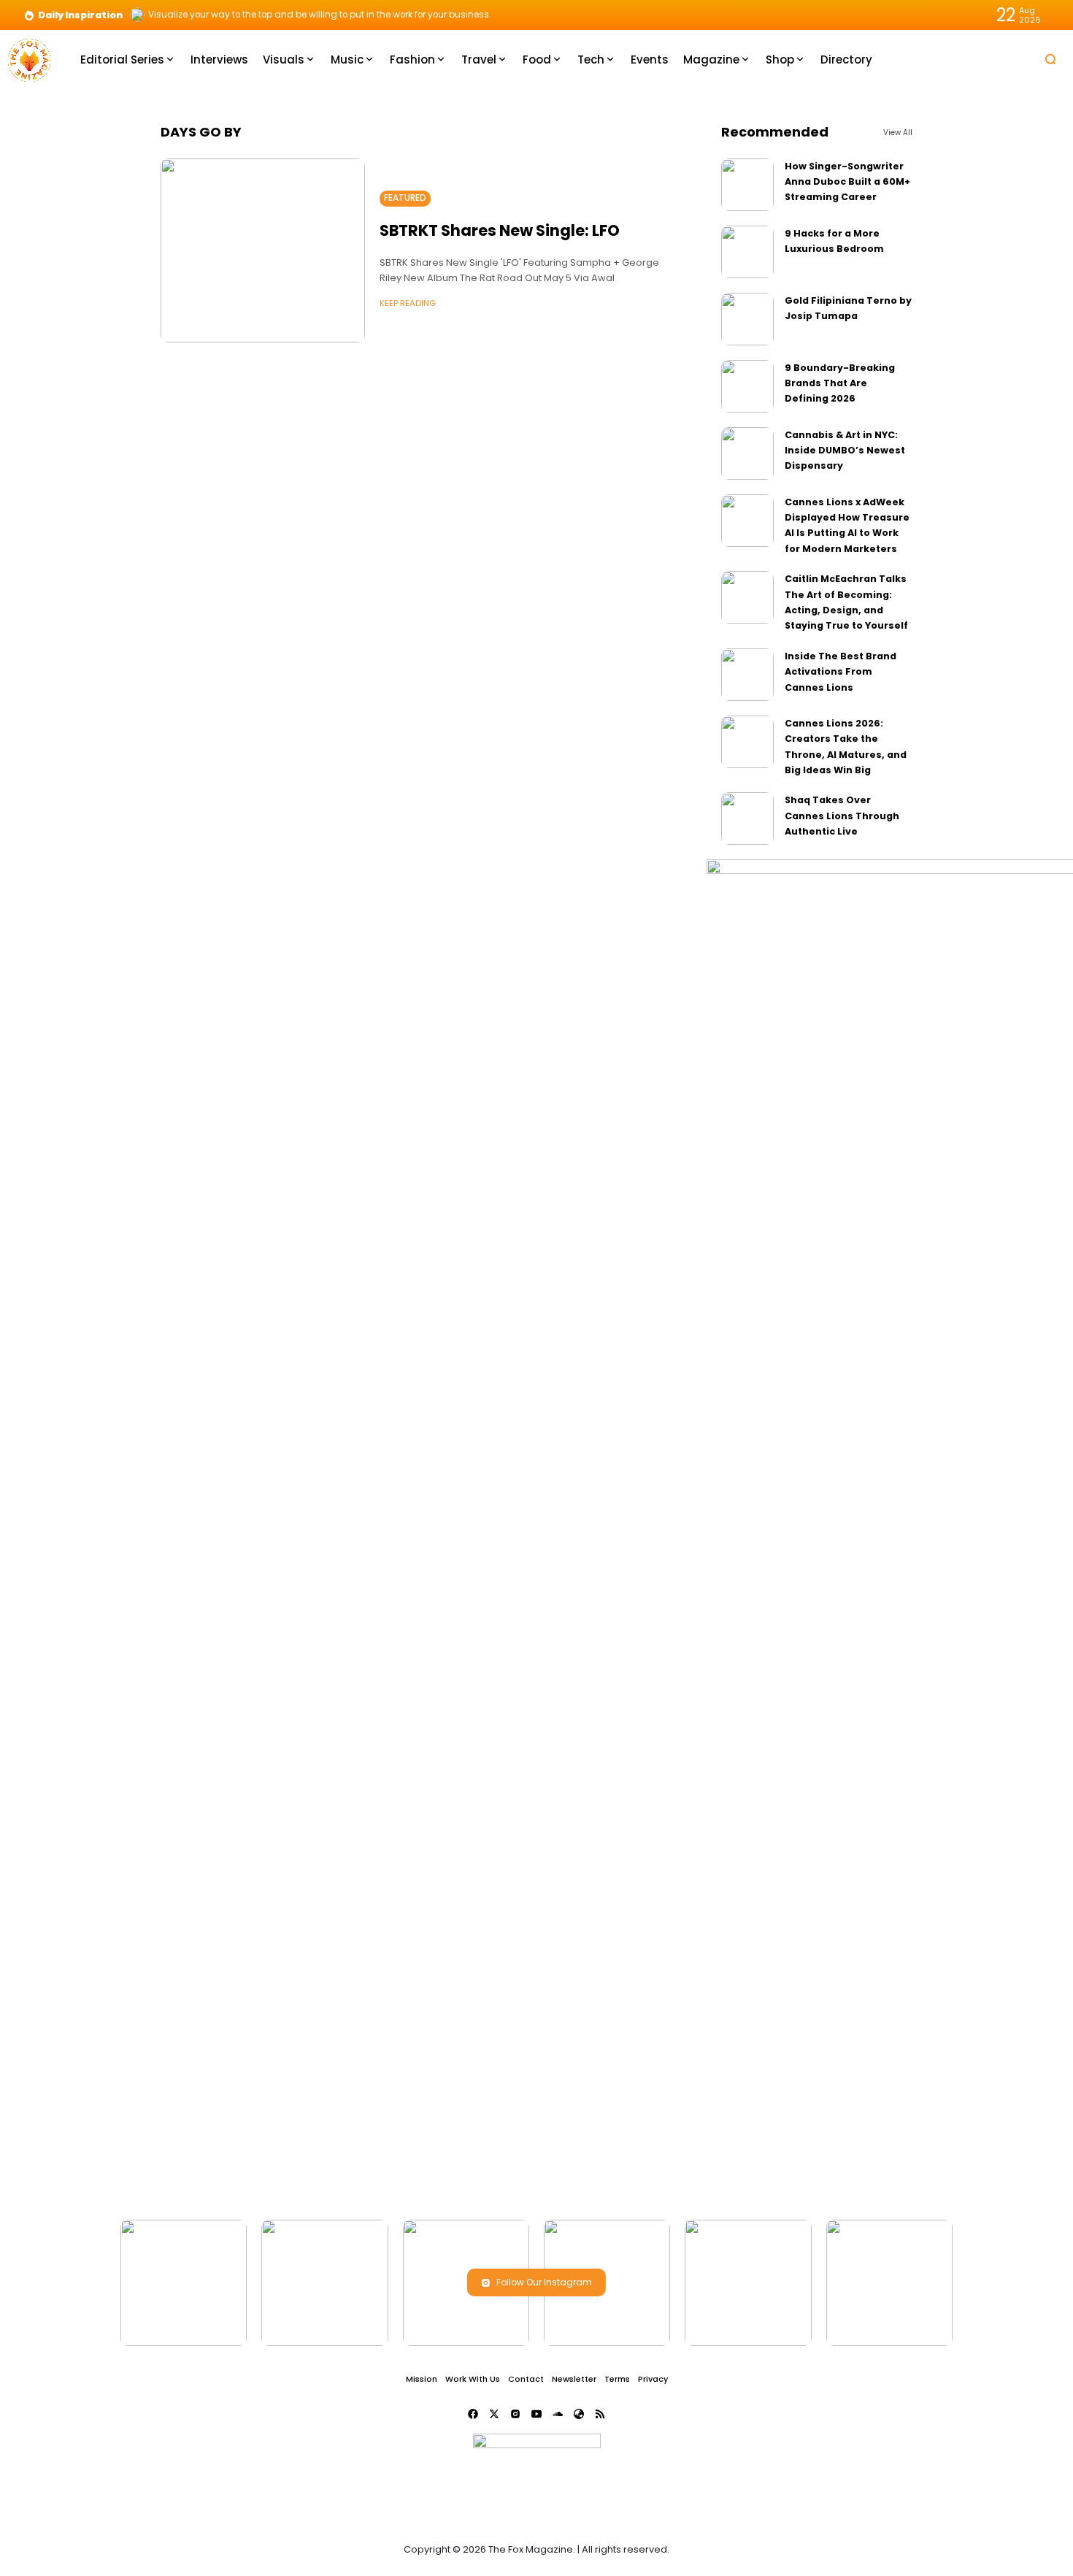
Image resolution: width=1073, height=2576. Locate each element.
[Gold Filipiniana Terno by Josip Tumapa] (747, 319)
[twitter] (494, 2414)
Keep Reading (408, 303)
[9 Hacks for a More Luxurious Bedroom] (747, 252)
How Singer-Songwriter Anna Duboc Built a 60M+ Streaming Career (847, 182)
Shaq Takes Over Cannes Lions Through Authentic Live (842, 816)
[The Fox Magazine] (29, 59)
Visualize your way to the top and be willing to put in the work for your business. (320, 15)
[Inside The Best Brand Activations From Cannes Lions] (747, 675)
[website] (579, 2414)
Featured (405, 198)
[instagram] (515, 2414)
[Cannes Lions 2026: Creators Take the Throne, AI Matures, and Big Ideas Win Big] (747, 742)
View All (898, 133)
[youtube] (536, 2414)
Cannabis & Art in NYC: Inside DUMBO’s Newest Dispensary (845, 451)
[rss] (600, 2414)
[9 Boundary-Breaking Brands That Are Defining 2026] (747, 386)
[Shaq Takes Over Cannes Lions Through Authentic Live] (747, 819)
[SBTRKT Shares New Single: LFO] (263, 250)
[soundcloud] (558, 2414)
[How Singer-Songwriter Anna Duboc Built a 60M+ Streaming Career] (747, 185)
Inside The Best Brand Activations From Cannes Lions (841, 672)
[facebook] (473, 2414)
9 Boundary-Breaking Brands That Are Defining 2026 (840, 383)
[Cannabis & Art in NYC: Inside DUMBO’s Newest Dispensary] (747, 453)
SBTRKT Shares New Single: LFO (500, 230)
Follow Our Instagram (544, 2282)
